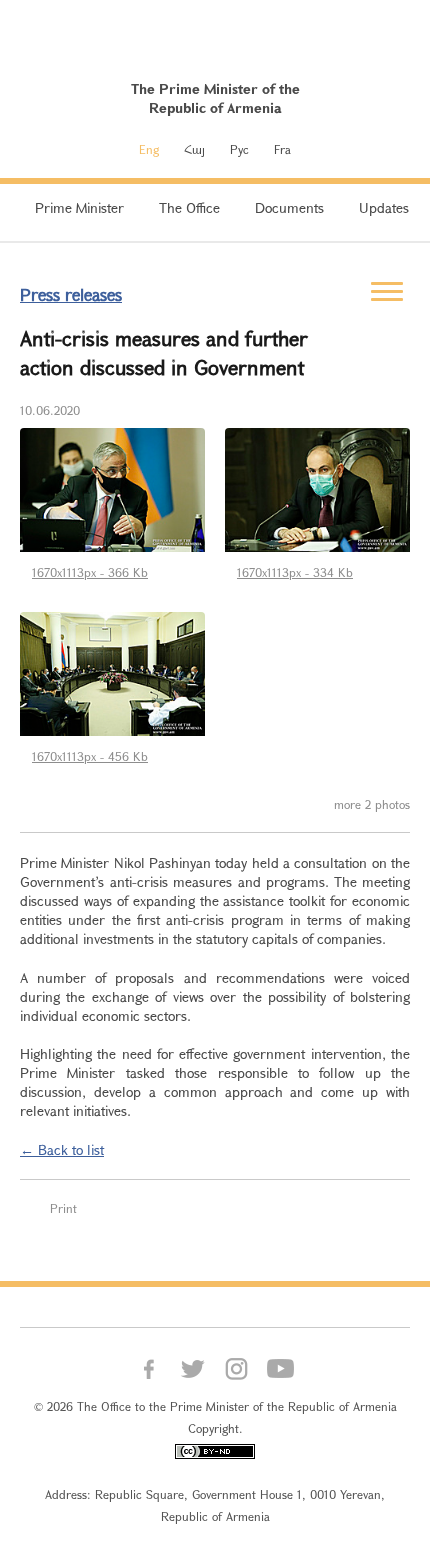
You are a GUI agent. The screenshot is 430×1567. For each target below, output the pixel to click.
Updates (384, 207)
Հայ (194, 149)
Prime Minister (79, 207)
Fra (282, 149)
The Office (189, 207)
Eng (149, 149)
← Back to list (62, 1149)
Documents (289, 207)
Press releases (71, 294)
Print (63, 1208)
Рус (239, 149)
